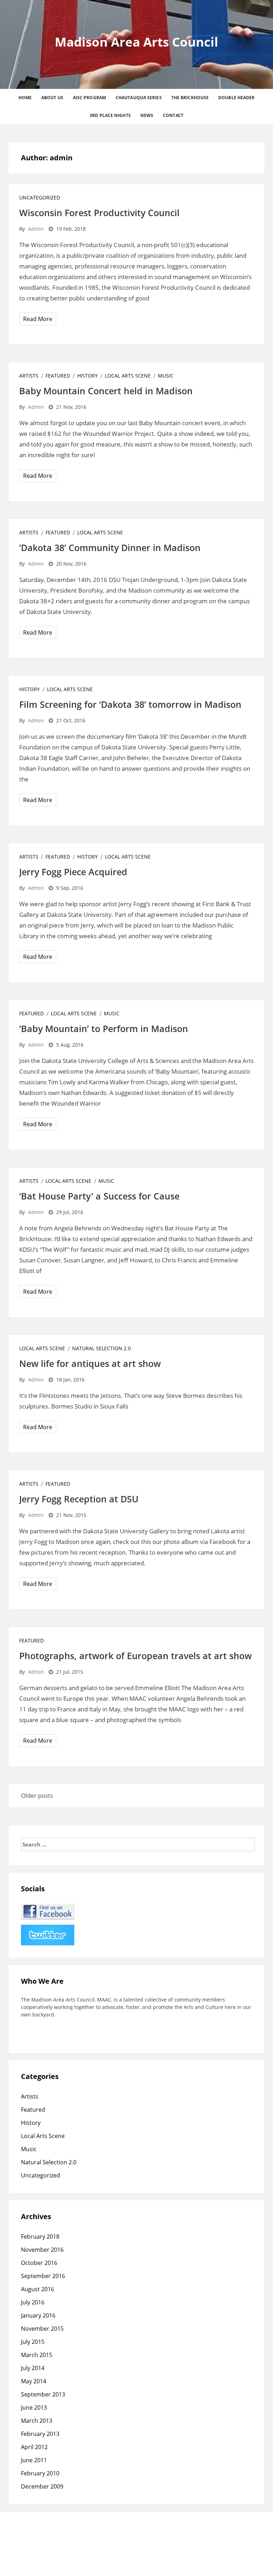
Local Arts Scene (128, 376)
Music (166, 376)
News (147, 115)
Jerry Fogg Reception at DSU (79, 1499)
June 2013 (34, 2407)
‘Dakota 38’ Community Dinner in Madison (110, 547)
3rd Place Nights (110, 115)
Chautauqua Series (139, 98)
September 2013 (43, 2394)
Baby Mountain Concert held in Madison (106, 391)
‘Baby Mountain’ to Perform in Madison (104, 1028)
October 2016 (39, 2263)
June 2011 (34, 2460)
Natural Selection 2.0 (101, 1348)
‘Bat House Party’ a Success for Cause (99, 1196)
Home (25, 98)
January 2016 (38, 2315)
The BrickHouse (190, 98)
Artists (29, 376)
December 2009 (42, 2486)
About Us (52, 98)
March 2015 (37, 2355)
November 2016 (42, 2250)
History (87, 376)
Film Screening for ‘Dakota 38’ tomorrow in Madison (130, 704)
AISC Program (89, 98)
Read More (38, 319)
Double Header (236, 98)
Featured (58, 376)
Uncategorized (40, 197)
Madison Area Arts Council (136, 42)
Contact (173, 115)
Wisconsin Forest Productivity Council (99, 213)
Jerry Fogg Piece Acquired (73, 872)
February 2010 (40, 2473)
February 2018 (40, 2236)
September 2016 (43, 2276)
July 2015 (33, 2342)
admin (36, 229)
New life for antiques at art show (90, 1363)
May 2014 (34, 2381)
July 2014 (33, 2368)
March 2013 (37, 2421)
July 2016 (33, 2302)
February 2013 (40, 2434)
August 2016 (38, 2289)
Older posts (37, 1795)
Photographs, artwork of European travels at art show (135, 1656)
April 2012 (34, 2447)
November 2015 (42, 2329)
